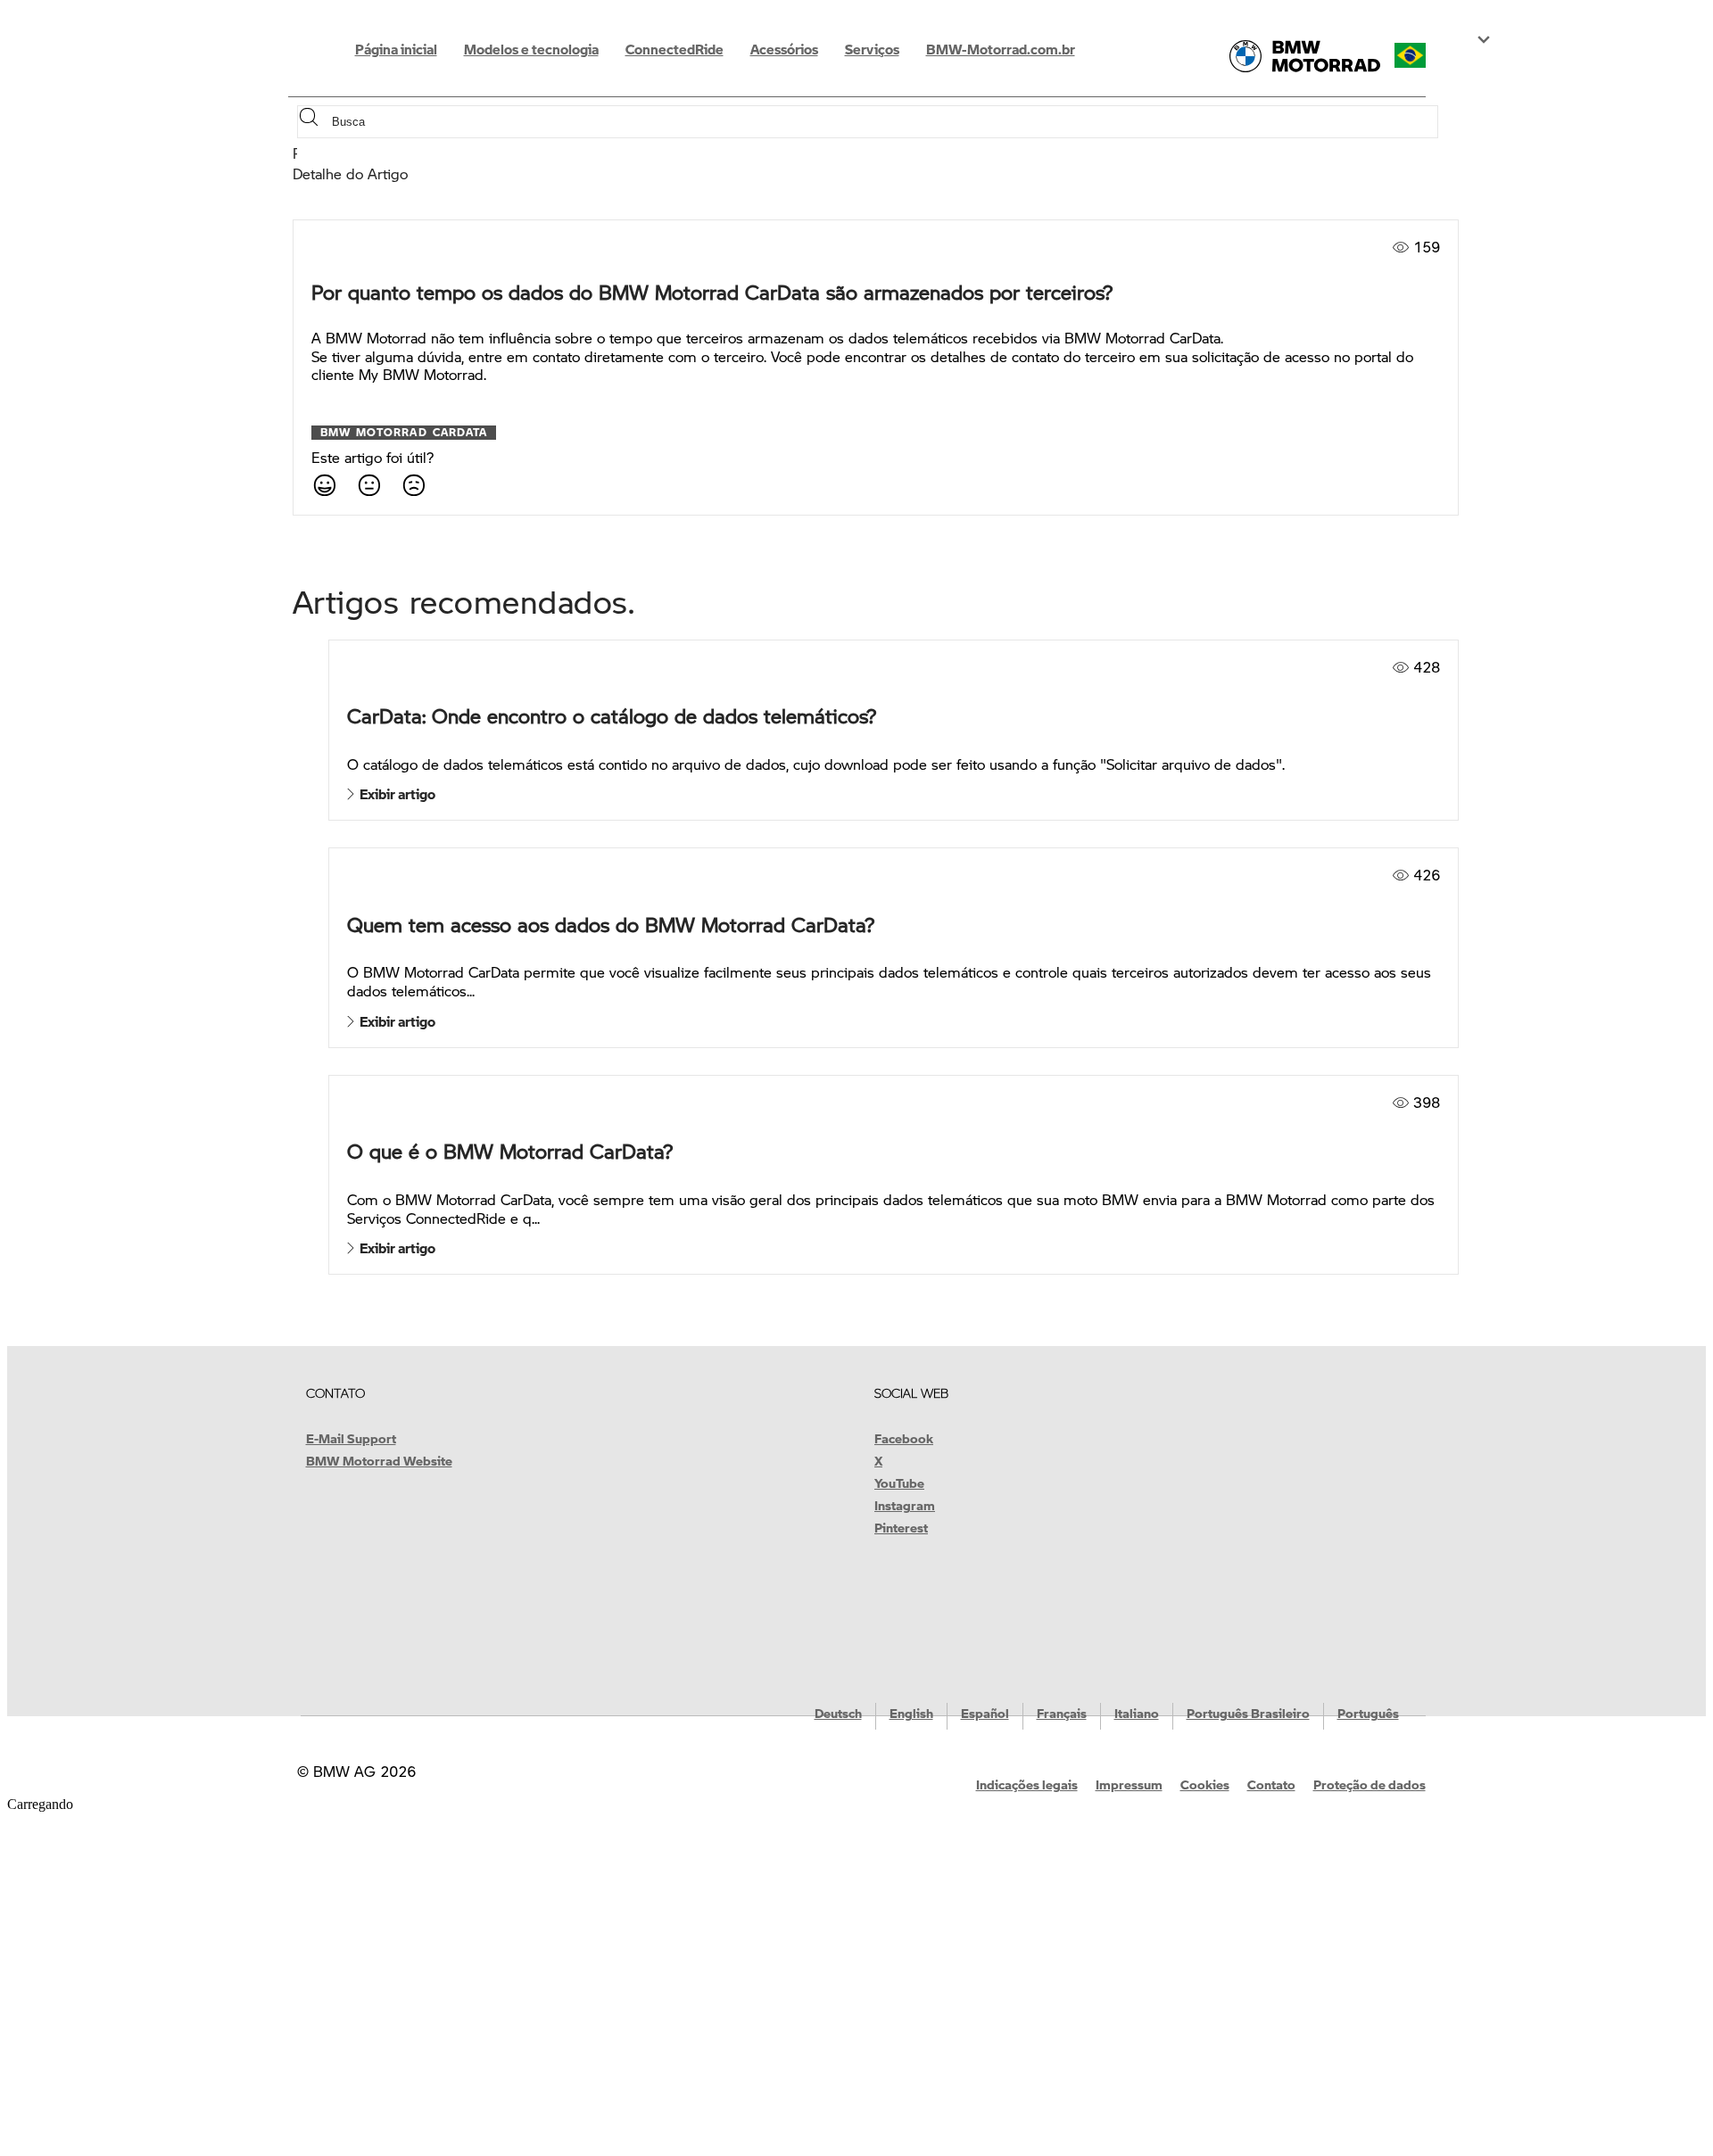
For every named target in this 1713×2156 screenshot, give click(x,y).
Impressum (1129, 1784)
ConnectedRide (674, 49)
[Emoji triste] (413, 484)
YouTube (899, 1483)
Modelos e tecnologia (531, 49)
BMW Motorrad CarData (404, 433)
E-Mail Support (351, 1438)
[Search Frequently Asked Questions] (313, 122)
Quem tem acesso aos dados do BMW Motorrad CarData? (611, 925)
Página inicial (396, 49)
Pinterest (901, 1527)
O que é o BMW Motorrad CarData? (510, 1151)
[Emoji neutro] (368, 484)
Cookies (1205, 1784)
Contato (1271, 1784)
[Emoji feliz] (324, 484)
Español (985, 1713)
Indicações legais (1027, 1784)
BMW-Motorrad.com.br (1001, 49)
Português (1368, 1713)
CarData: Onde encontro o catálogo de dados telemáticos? (612, 716)
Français (1062, 1713)
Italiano (1137, 1713)
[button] (1426, 55)
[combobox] (883, 122)
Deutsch (838, 1713)
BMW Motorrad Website (379, 1460)
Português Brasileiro (1248, 1713)
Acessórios (784, 49)
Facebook (904, 1438)
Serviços (872, 49)
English (911, 1713)
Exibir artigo (395, 794)
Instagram (905, 1505)
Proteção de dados (1370, 1784)
